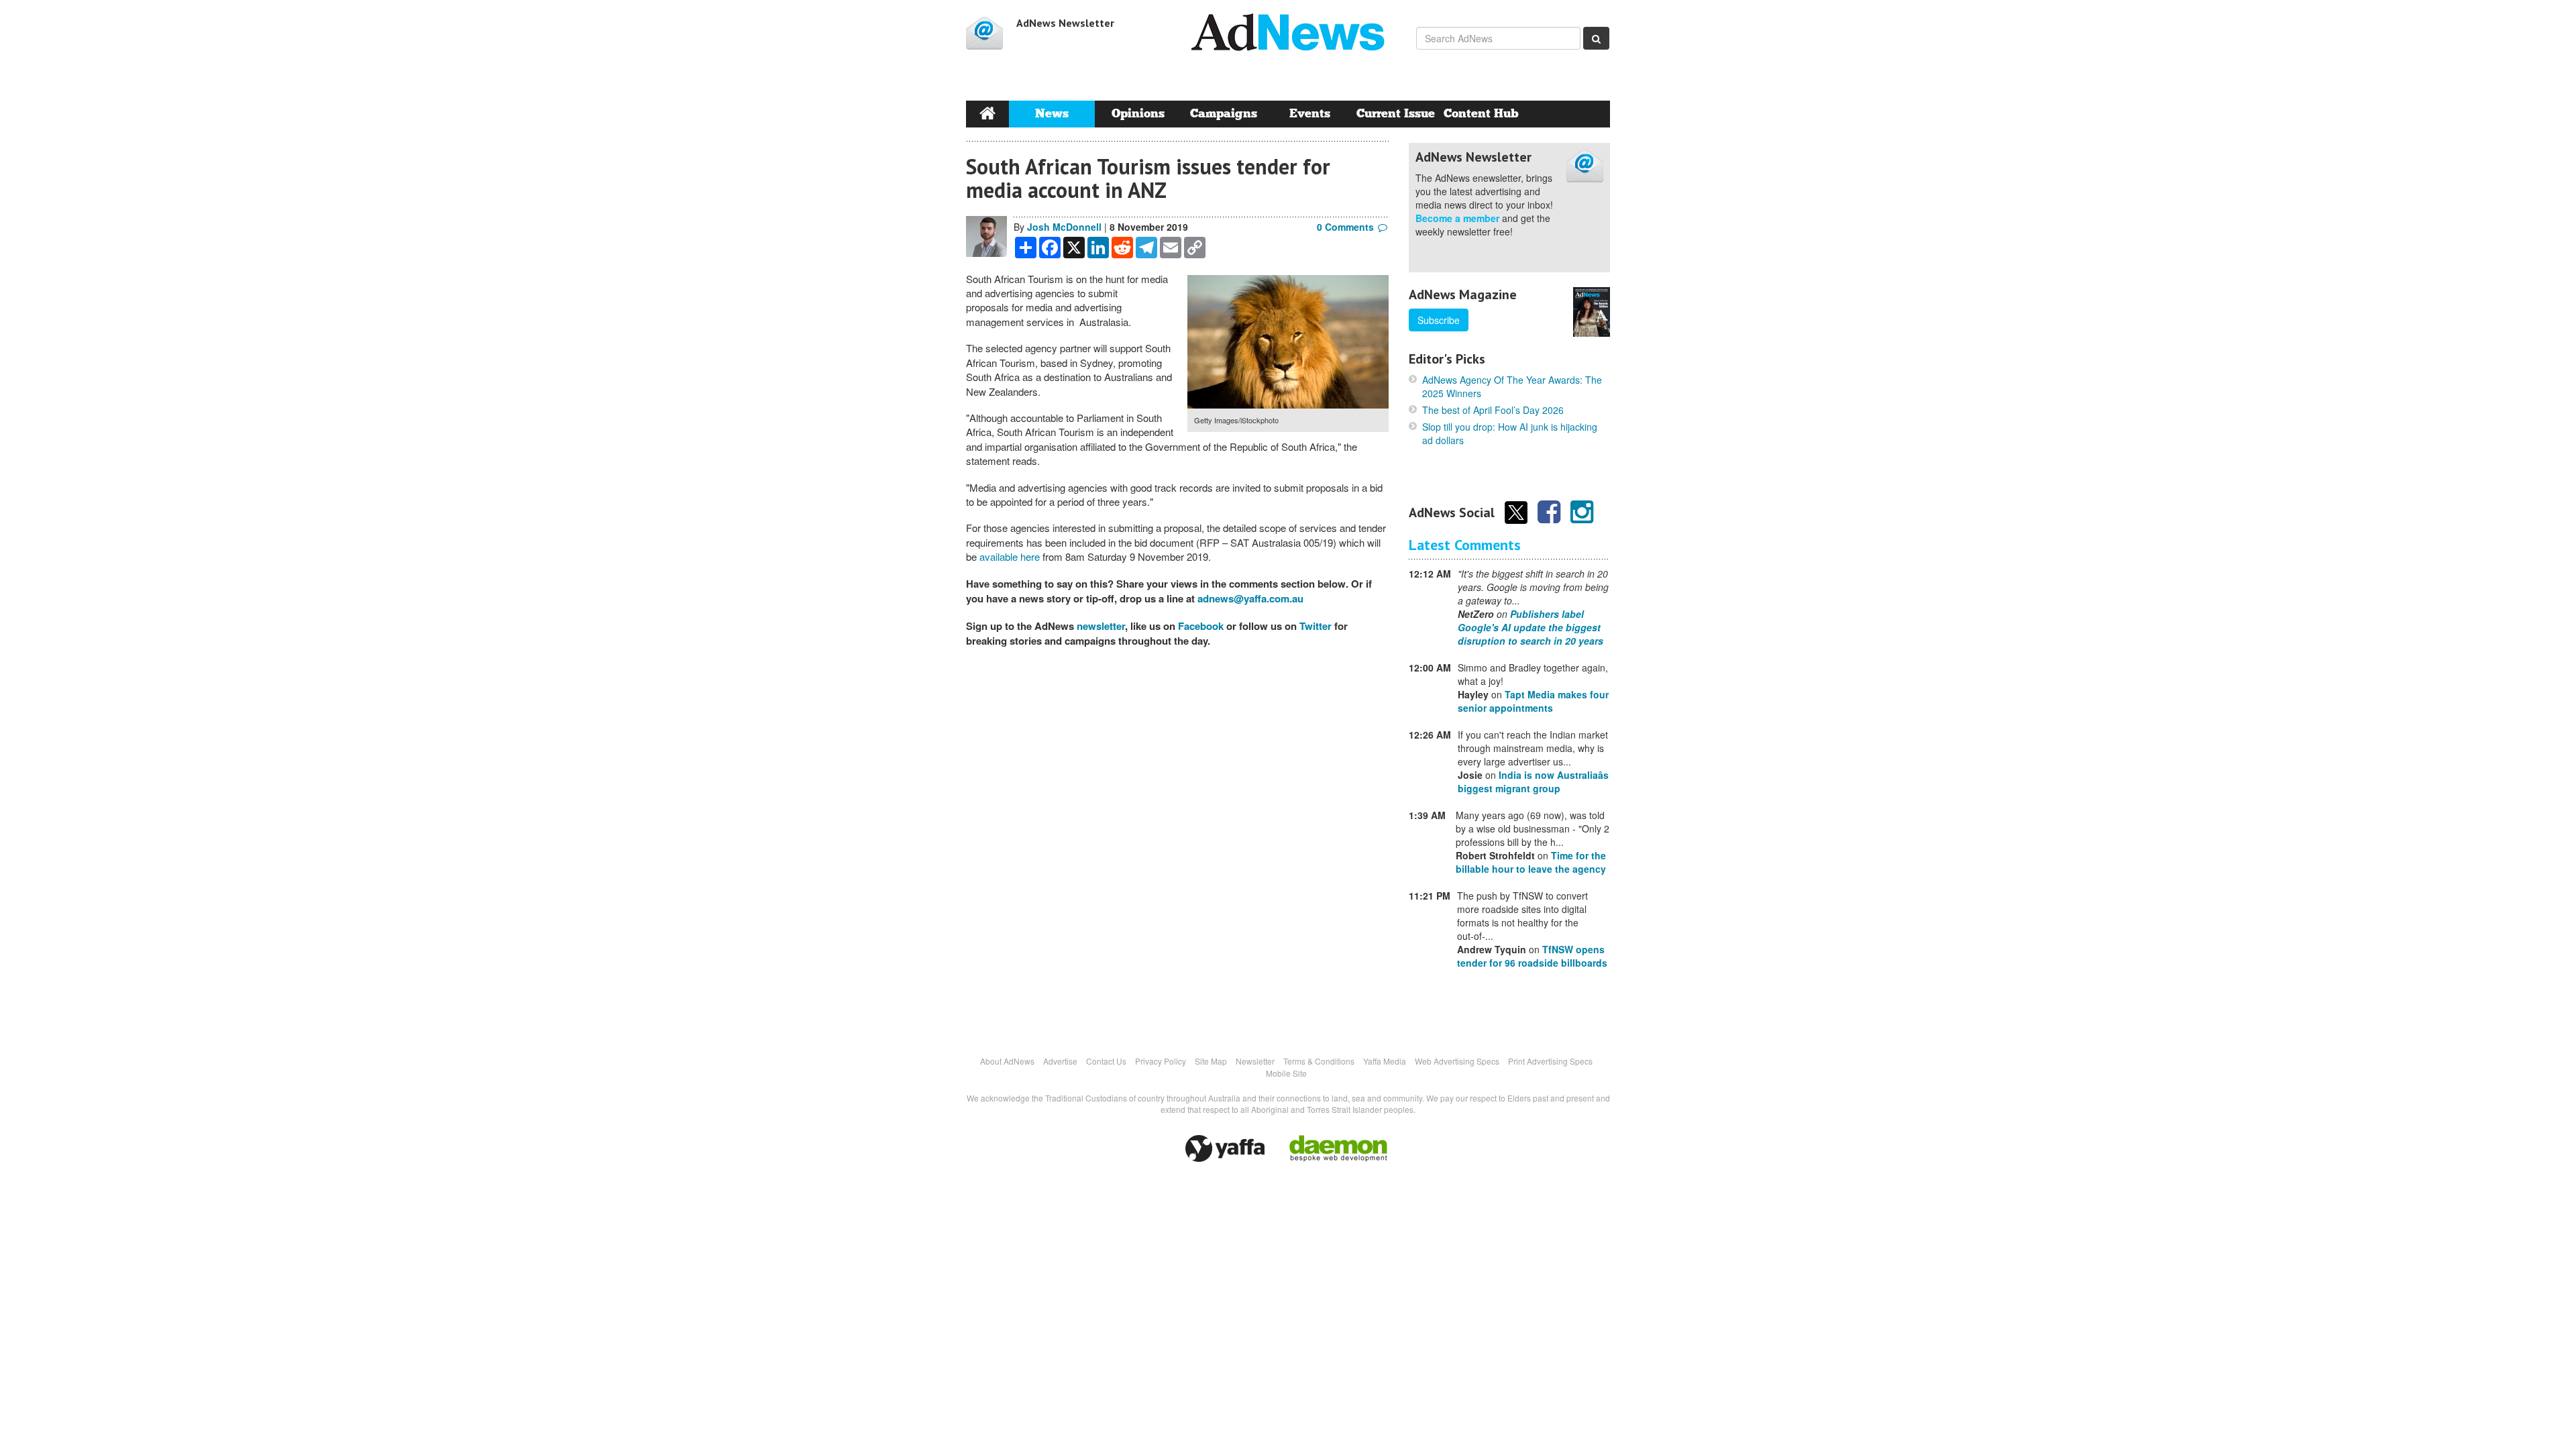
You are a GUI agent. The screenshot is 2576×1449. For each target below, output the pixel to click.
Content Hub (1481, 114)
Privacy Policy (1161, 1061)
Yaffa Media (1385, 1061)
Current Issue (1396, 114)
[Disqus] (1177, 844)
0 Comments (1345, 227)
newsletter (1101, 626)
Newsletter (1255, 1061)
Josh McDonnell (1064, 227)
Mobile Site (1286, 1073)
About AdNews (1007, 1061)
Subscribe (1439, 320)
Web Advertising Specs (1457, 1061)
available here (1010, 556)
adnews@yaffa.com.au (1250, 598)
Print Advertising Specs (1550, 1061)
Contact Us (1106, 1061)
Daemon (1338, 1148)
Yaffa (1225, 1148)
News (1052, 114)
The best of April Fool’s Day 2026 (1493, 410)
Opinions (1138, 114)
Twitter (1316, 626)
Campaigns (1224, 114)
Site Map (1211, 1061)
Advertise (1060, 1061)
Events (1310, 114)
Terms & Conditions (1319, 1061)
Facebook (1201, 626)
